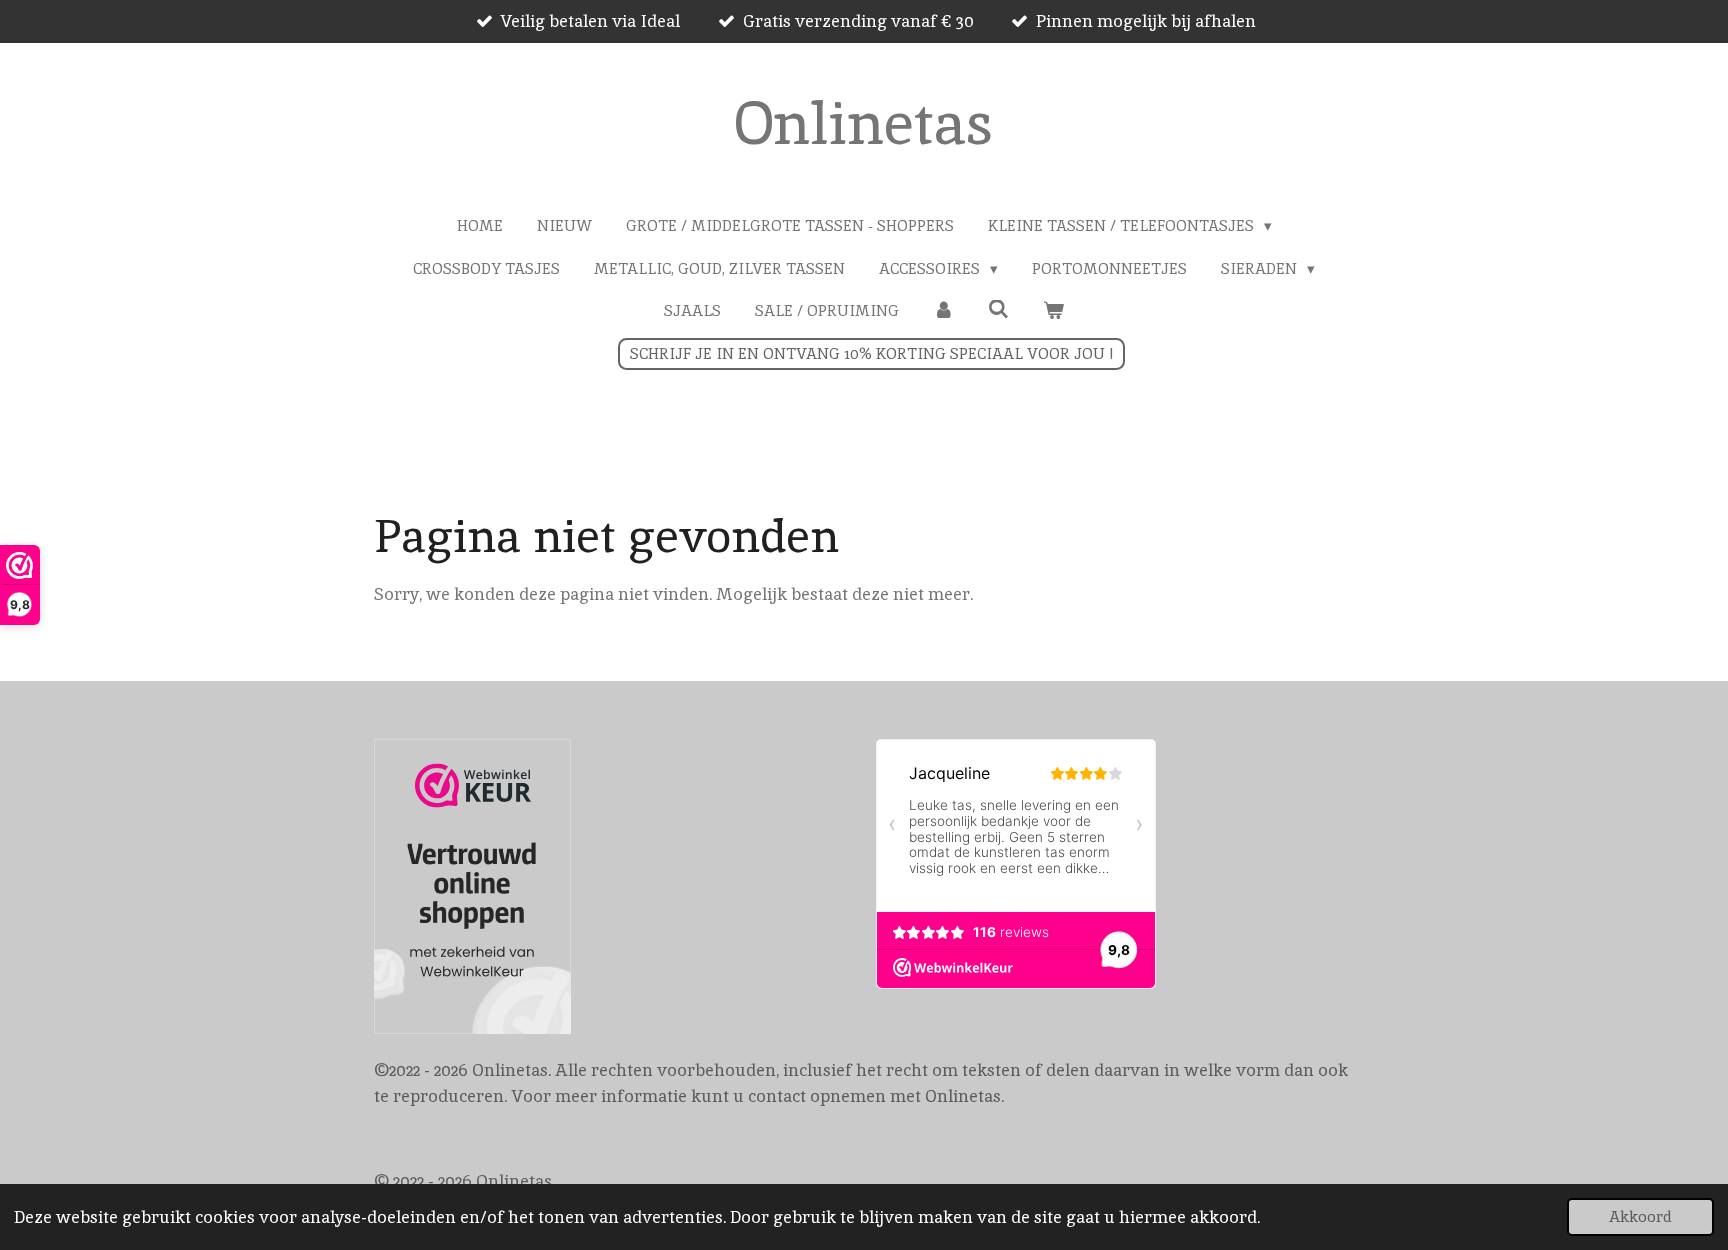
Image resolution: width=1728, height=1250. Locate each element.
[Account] (943, 311)
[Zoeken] (998, 309)
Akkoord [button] (1640, 1217)
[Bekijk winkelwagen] (1053, 311)
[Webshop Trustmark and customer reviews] (472, 890)
